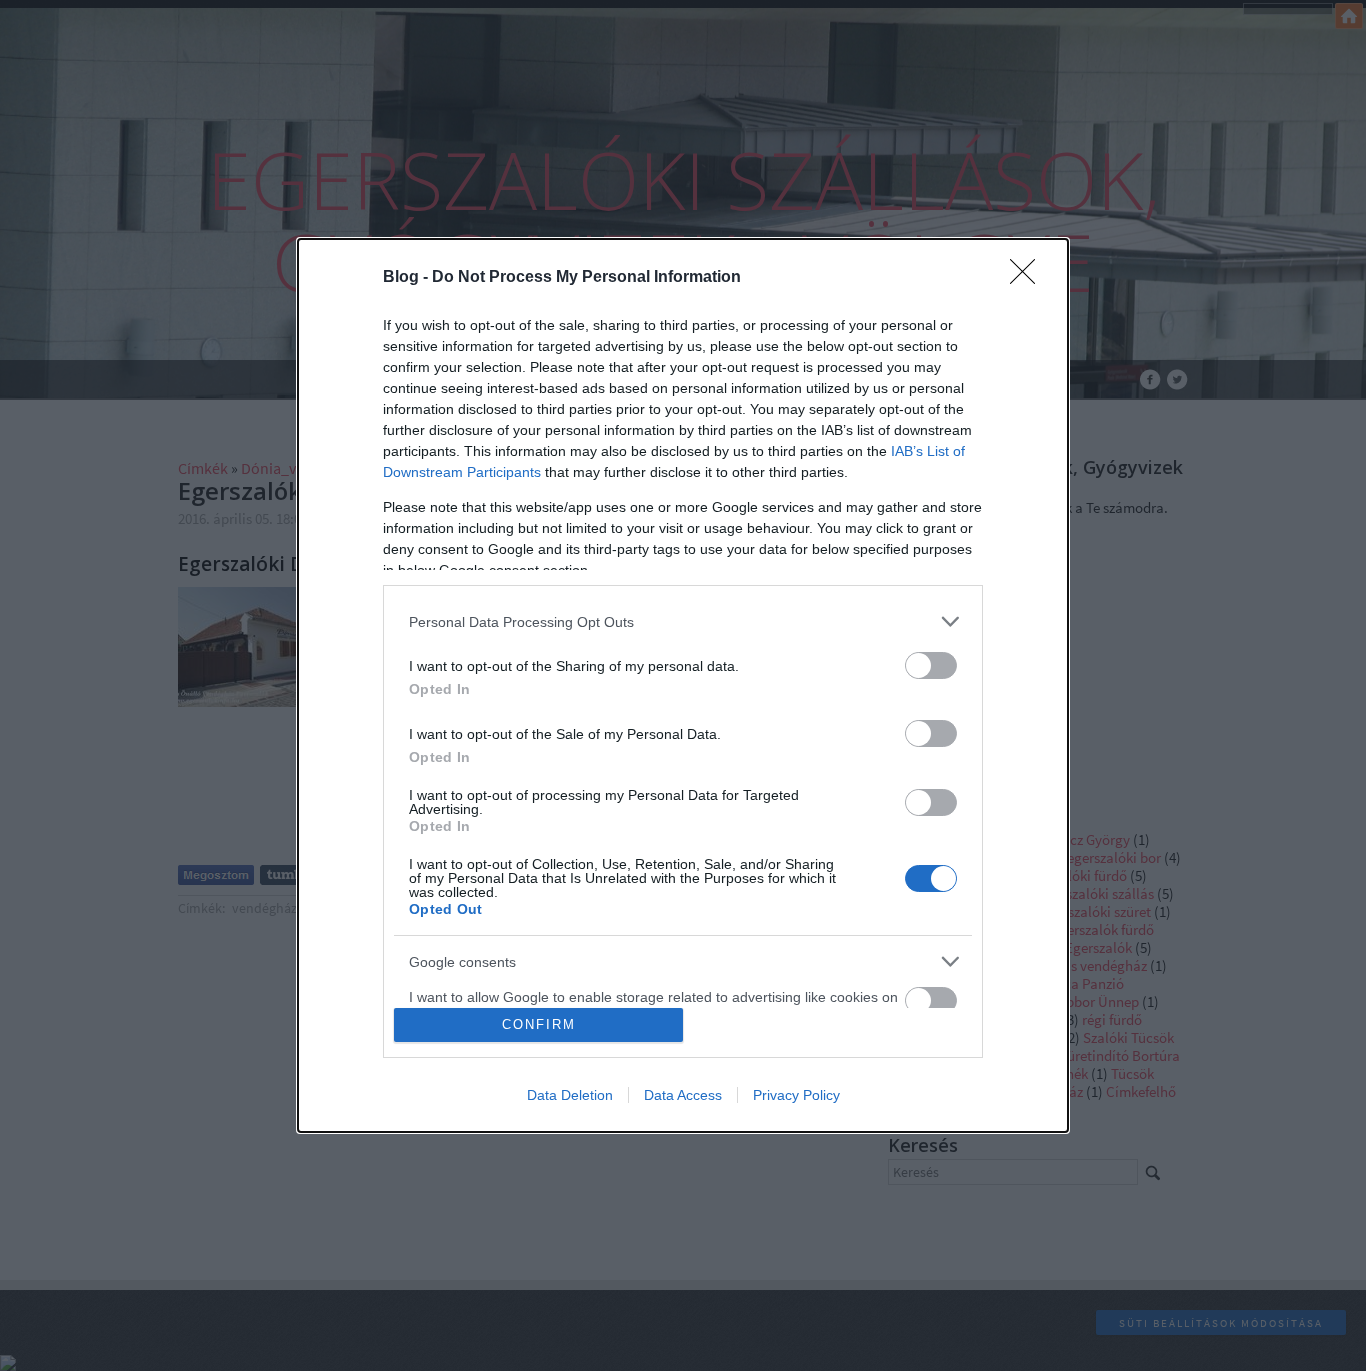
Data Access (683, 1095)
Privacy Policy (796, 1095)
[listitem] (683, 621)
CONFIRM (539, 1024)
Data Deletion (570, 1095)
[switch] (931, 665)
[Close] (1029, 278)
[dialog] (683, 685)
